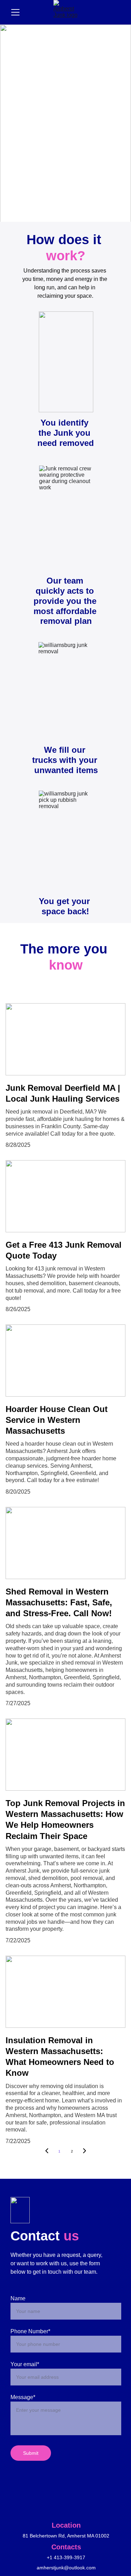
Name (18, 2298)
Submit (31, 2453)
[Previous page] (47, 2151)
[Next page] (85, 2151)
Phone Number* (30, 2331)
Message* (23, 2397)
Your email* (25, 2364)
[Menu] (15, 12)
